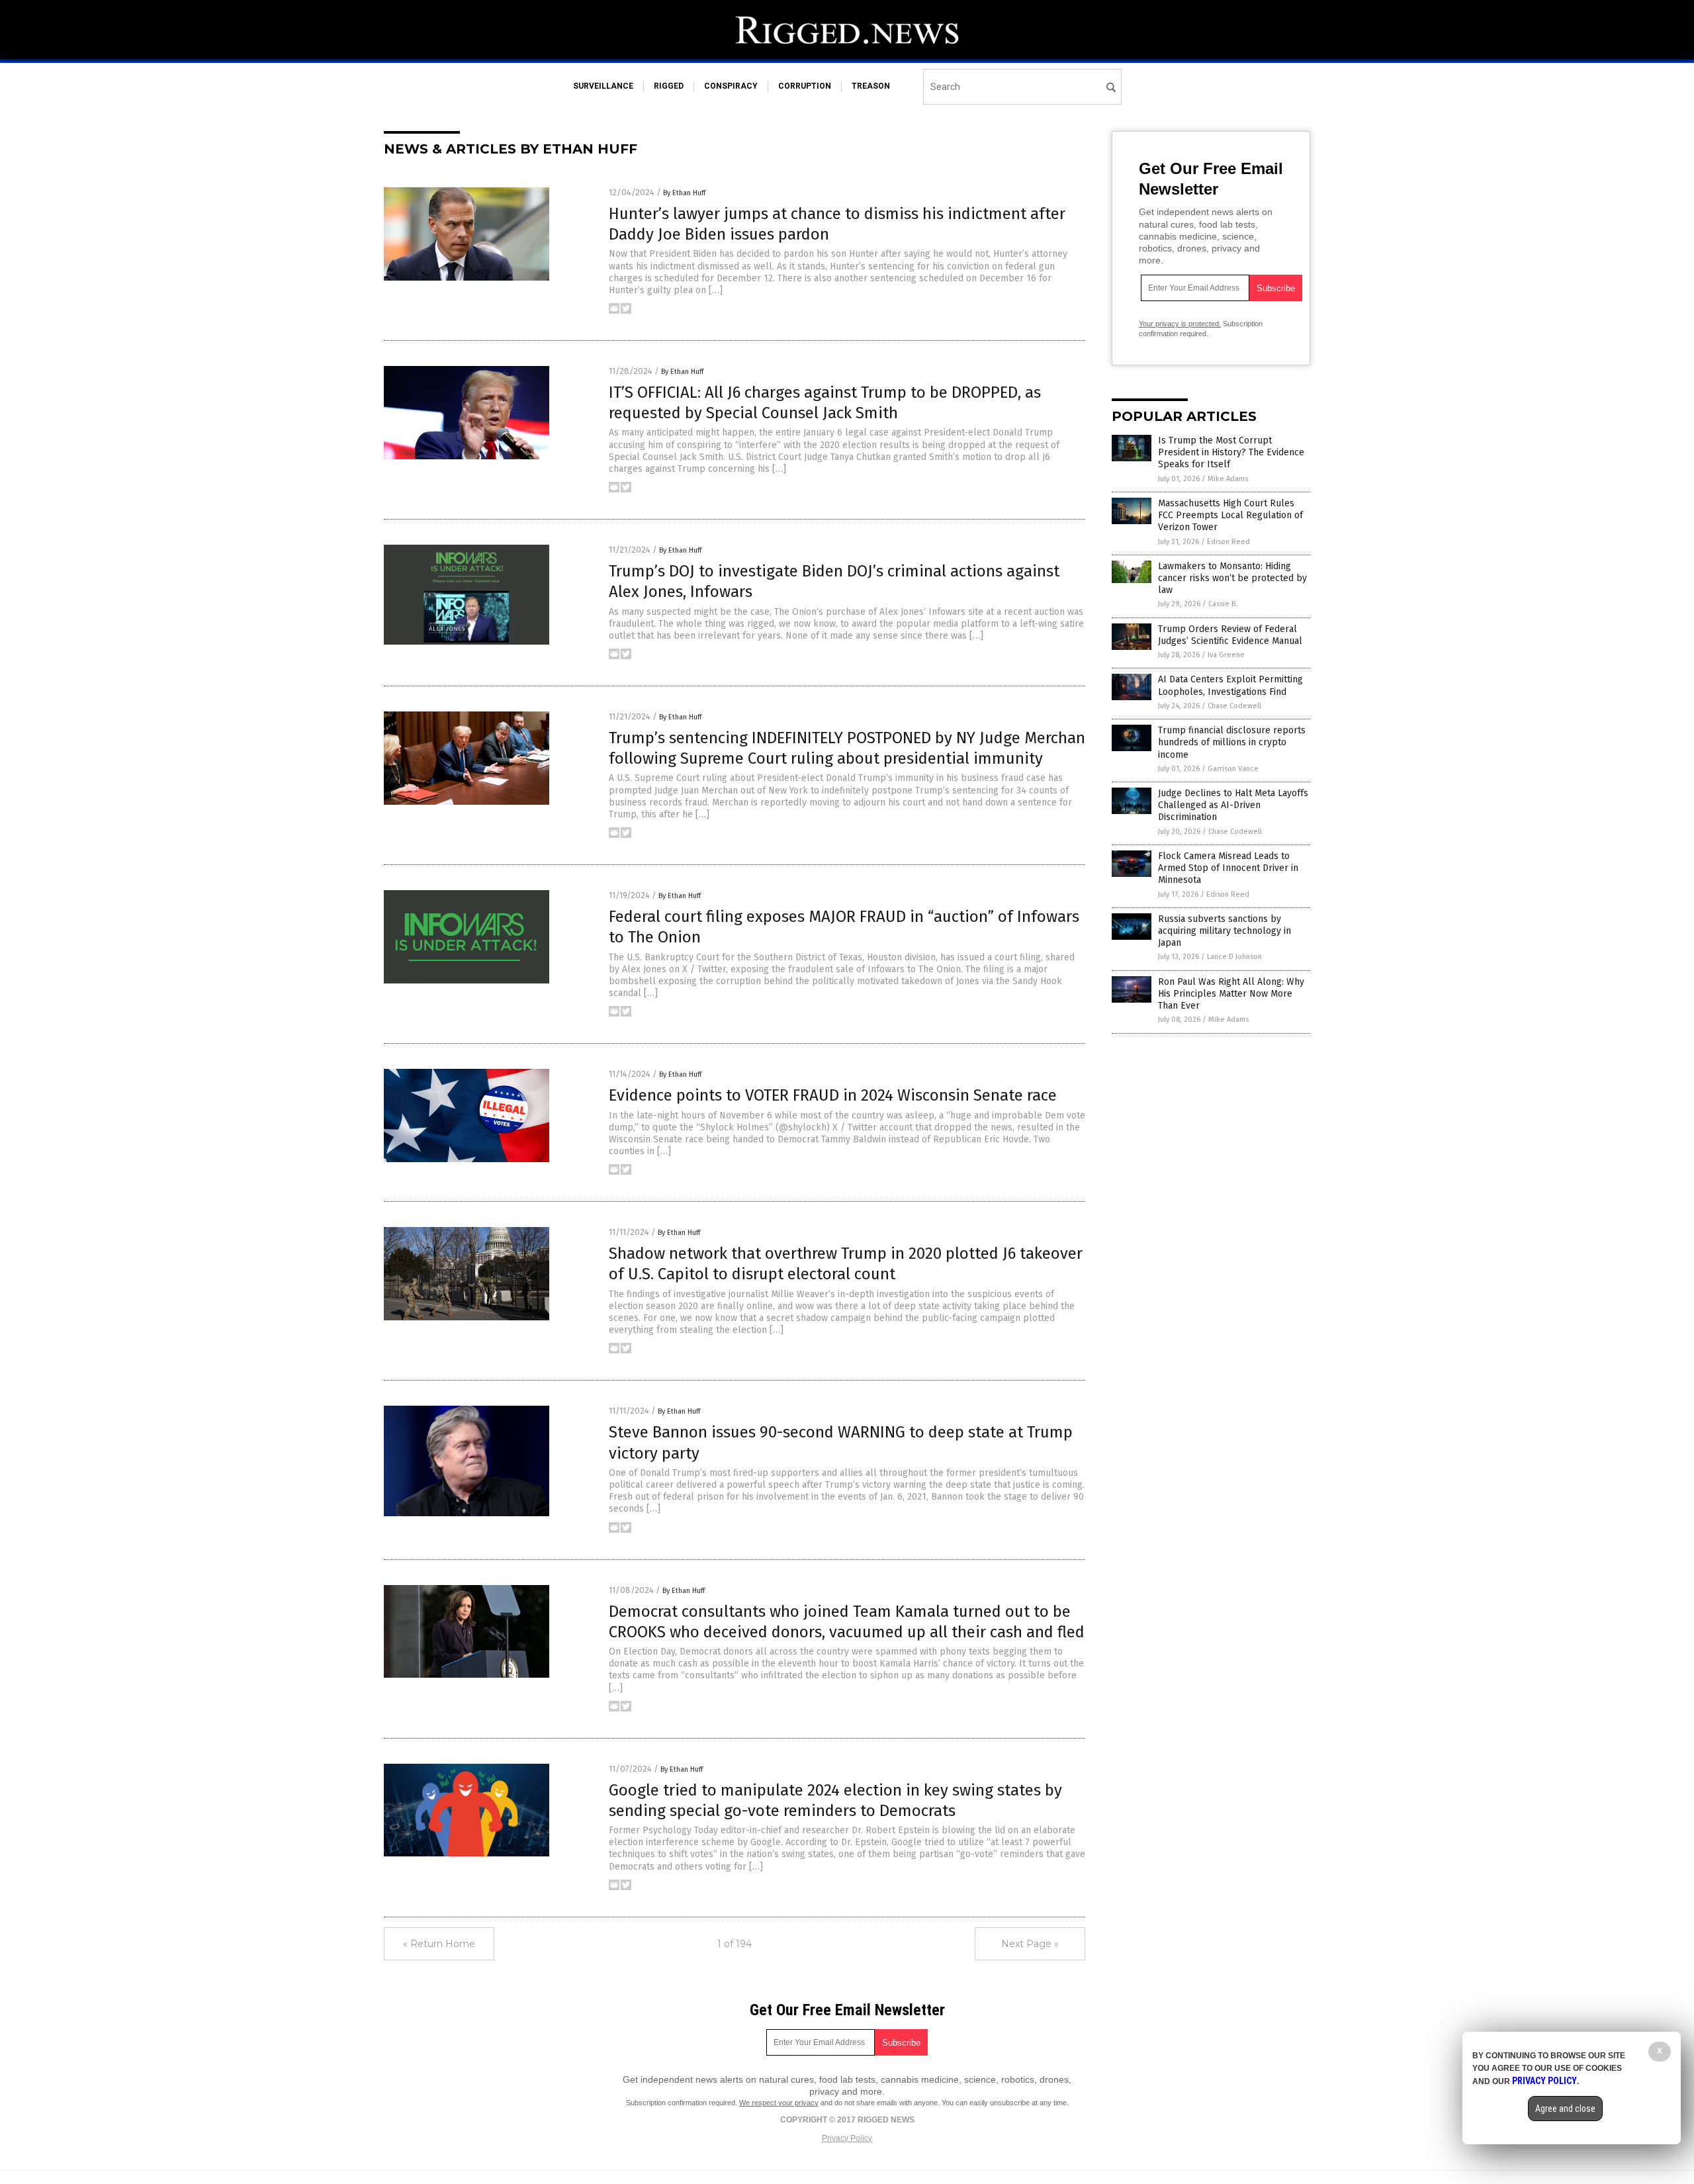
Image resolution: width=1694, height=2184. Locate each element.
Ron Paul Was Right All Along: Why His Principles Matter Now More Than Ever (1231, 994)
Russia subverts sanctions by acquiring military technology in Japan (1225, 931)
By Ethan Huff (684, 193)
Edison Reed (1228, 542)
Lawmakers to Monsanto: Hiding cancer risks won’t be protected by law (1232, 578)
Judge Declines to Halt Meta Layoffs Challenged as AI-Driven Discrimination (1233, 805)
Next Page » (1030, 1944)
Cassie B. (1223, 604)
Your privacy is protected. (1180, 324)
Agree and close (1565, 2109)
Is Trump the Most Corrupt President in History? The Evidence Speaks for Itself (1231, 452)
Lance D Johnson (1234, 957)
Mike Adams (1228, 479)
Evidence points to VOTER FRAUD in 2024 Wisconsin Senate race (833, 1095)
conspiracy (731, 86)
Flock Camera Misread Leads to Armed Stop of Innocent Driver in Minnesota (1228, 868)
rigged (669, 86)
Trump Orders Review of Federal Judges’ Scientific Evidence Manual (1230, 635)
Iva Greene (1226, 655)
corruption (805, 86)
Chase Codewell (1234, 706)
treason (871, 86)
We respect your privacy (779, 2103)
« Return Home (439, 1944)
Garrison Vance (1233, 769)
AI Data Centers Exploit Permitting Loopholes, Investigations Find (1230, 685)
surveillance (603, 86)
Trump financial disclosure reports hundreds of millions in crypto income (1232, 742)
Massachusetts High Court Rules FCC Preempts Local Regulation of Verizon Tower (1230, 515)
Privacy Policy (847, 2138)
